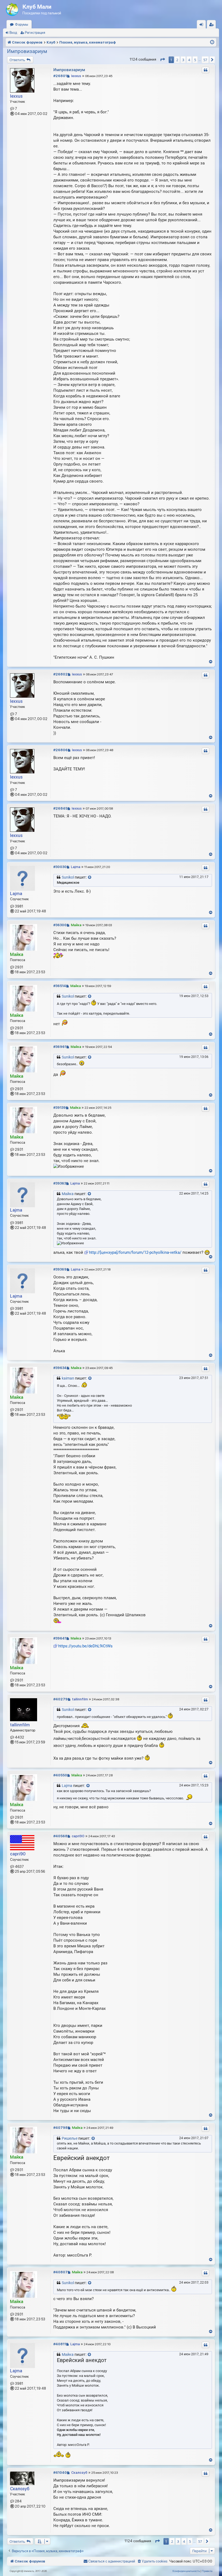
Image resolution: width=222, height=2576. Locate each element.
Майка (17, 954)
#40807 (61, 2272)
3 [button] (183, 60)
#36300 (60, 925)
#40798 (61, 2128)
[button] (162, 60)
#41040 (60, 2473)
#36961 (60, 1047)
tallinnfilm (20, 1725)
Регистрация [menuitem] (213, 26)
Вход (13, 33)
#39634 (60, 1368)
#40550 (60, 1775)
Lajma (16, 894)
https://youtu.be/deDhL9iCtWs (85, 1646)
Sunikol (68, 877)
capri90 (18, 1854)
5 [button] (195, 60)
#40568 (60, 1836)
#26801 (60, 76)
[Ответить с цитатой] (205, 70)
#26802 (61, 674)
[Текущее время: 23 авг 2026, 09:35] (212, 42)
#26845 (60, 808)
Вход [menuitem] (203, 26)
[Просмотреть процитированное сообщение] (90, 878)
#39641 (60, 1638)
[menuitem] (152, 2561)
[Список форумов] (13, 8)
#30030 (60, 867)
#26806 (61, 750)
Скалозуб (20, 2489)
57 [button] (205, 60)
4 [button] (189, 60)
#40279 (61, 1699)
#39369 (60, 1269)
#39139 (60, 1108)
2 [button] (177, 60)
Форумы (22, 24)
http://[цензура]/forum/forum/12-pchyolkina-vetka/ (135, 1252)
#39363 (60, 1183)
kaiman (68, 1378)
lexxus (16, 96)
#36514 (60, 986)
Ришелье (70, 2138)
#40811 (60, 2344)
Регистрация (35, 33)
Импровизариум (27, 51)
